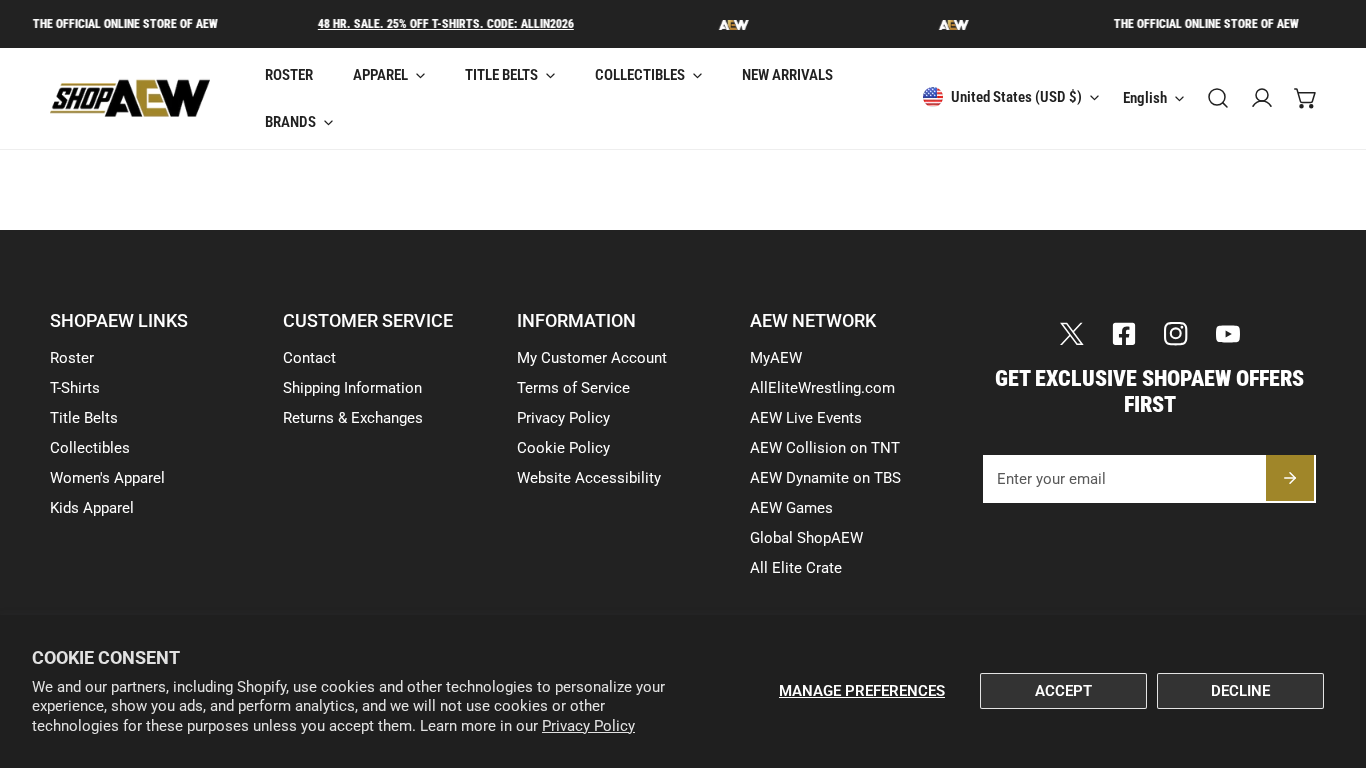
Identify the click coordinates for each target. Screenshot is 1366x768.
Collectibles (90, 448)
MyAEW (776, 358)
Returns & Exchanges (353, 418)
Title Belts (84, 418)
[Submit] (1290, 478)
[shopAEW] (130, 98)
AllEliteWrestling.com (822, 388)
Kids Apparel (92, 508)
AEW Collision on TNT (825, 448)
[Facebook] (1124, 334)
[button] (1306, 98)
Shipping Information (352, 388)
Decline (1240, 691)
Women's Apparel (107, 478)
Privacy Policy (588, 726)
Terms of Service (573, 388)
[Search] (1218, 98)
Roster (72, 358)
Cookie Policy (563, 448)
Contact (309, 358)
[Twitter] (1072, 334)
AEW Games (791, 508)
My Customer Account (592, 358)
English (1145, 98)
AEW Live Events (806, 418)
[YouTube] (1228, 334)
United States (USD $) (1016, 97)
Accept (1063, 691)
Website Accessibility (589, 478)
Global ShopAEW (806, 538)
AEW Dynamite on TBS (825, 478)
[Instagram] (1176, 334)
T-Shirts (75, 388)
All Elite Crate (796, 568)
